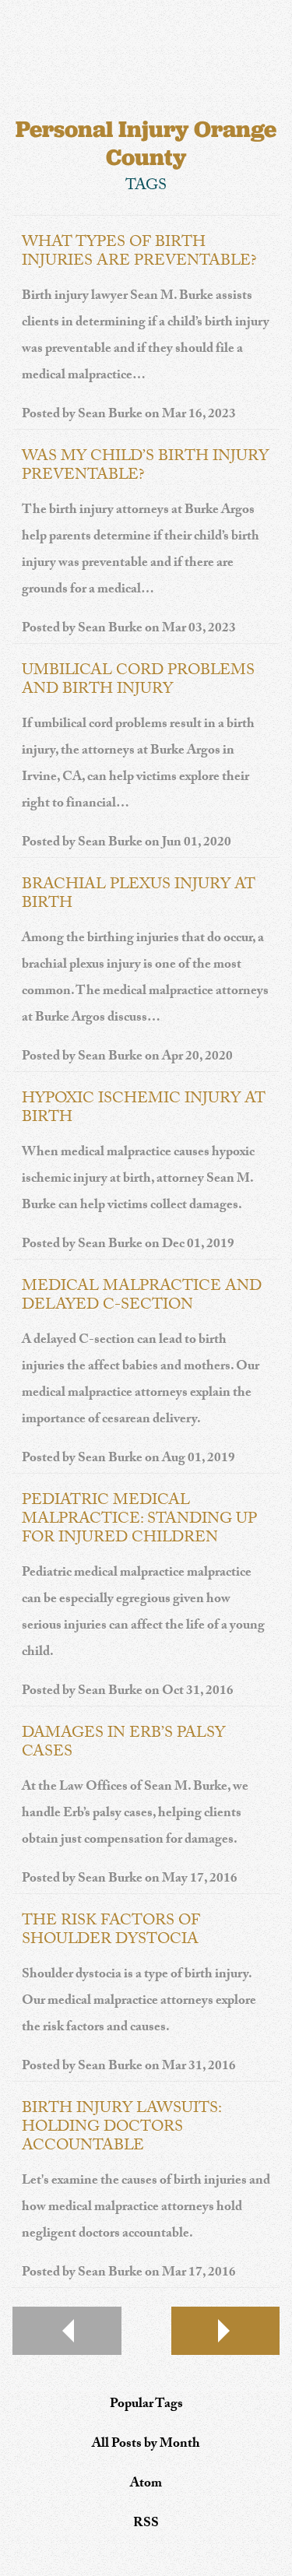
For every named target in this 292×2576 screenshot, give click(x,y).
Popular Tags (146, 2405)
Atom (146, 2485)
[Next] (226, 2331)
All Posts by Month (146, 2445)
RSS (146, 2524)
